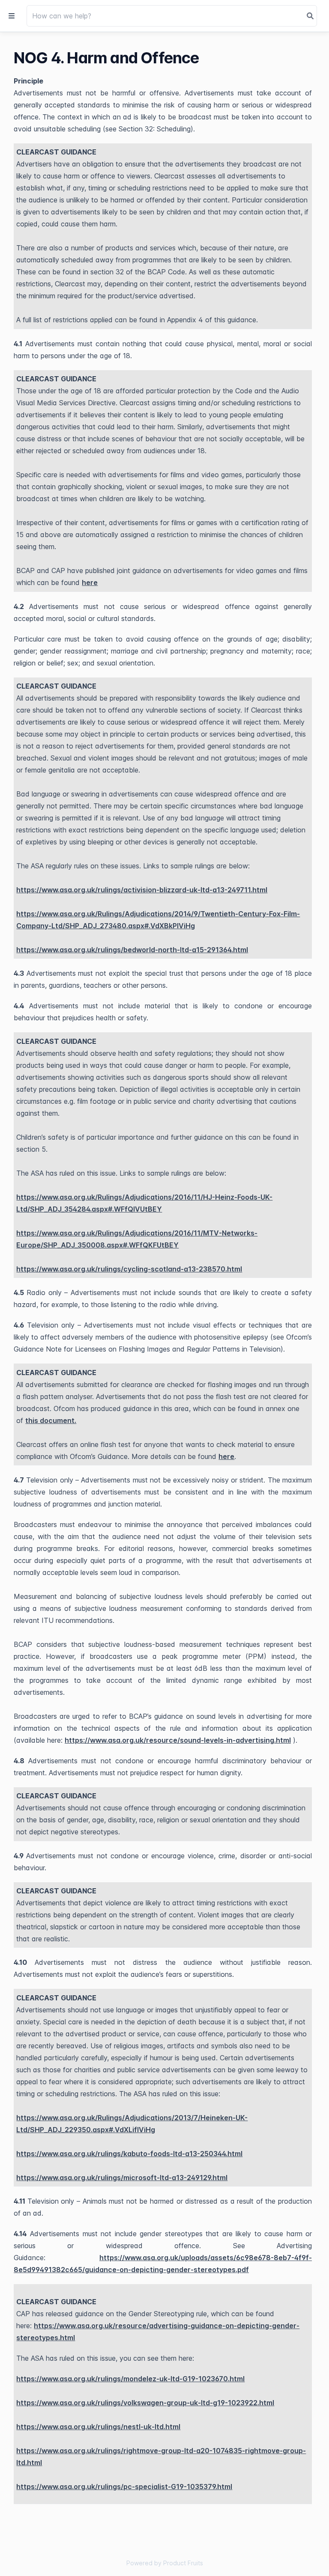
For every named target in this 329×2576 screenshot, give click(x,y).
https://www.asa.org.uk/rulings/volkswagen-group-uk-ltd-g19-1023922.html (145, 2403)
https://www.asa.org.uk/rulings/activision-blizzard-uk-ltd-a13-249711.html (142, 890)
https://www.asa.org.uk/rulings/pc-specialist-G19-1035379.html (124, 2487)
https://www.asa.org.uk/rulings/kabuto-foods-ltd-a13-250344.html (129, 2154)
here (90, 582)
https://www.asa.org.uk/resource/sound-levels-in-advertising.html (178, 1740)
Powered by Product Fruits (165, 2563)
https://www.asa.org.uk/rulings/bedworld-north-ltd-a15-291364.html (132, 950)
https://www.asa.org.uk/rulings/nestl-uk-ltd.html (98, 2427)
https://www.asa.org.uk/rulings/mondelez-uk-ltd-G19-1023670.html (130, 2379)
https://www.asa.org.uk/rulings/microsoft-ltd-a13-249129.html (122, 2178)
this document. (51, 1420)
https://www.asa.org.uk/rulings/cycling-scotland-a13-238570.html (129, 1269)
